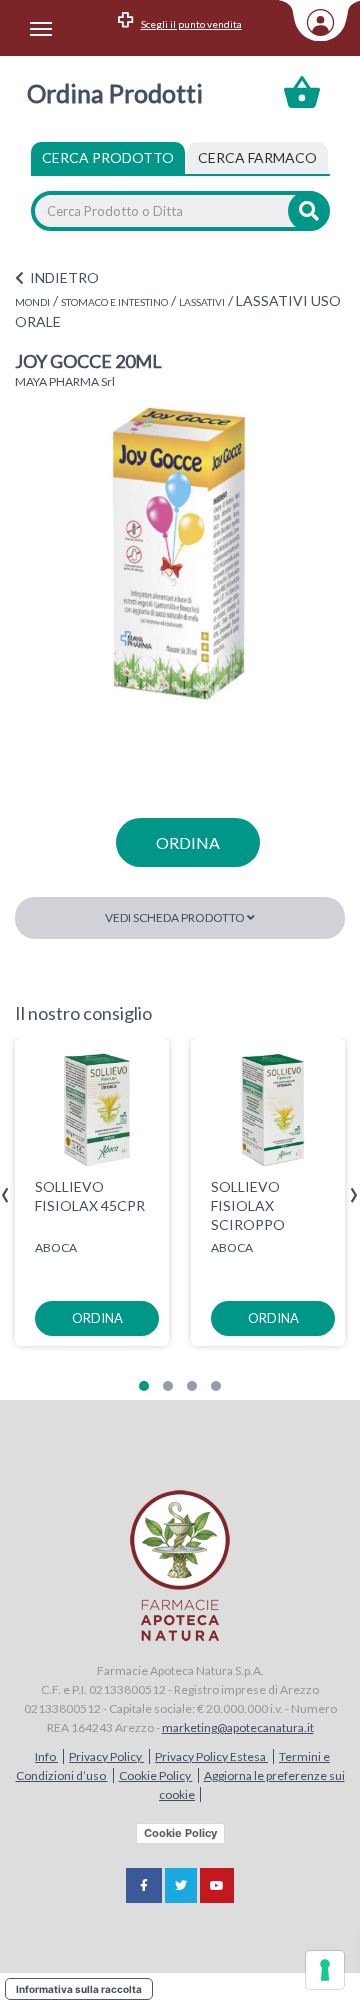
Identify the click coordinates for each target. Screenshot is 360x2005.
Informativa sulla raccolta (79, 1989)
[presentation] (5, 1195)
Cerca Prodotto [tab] (108, 157)
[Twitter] (181, 1885)
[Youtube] (217, 1885)
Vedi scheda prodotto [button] (176, 917)
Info (46, 1756)
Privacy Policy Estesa (211, 1756)
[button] (144, 1386)
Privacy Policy (106, 1756)
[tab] (257, 158)
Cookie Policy (156, 1775)
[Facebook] (144, 1885)
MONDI (32, 302)
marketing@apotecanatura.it (238, 1727)
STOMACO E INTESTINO (114, 302)
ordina (188, 842)
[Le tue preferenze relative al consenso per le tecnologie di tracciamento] (325, 1970)
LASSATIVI (202, 302)
